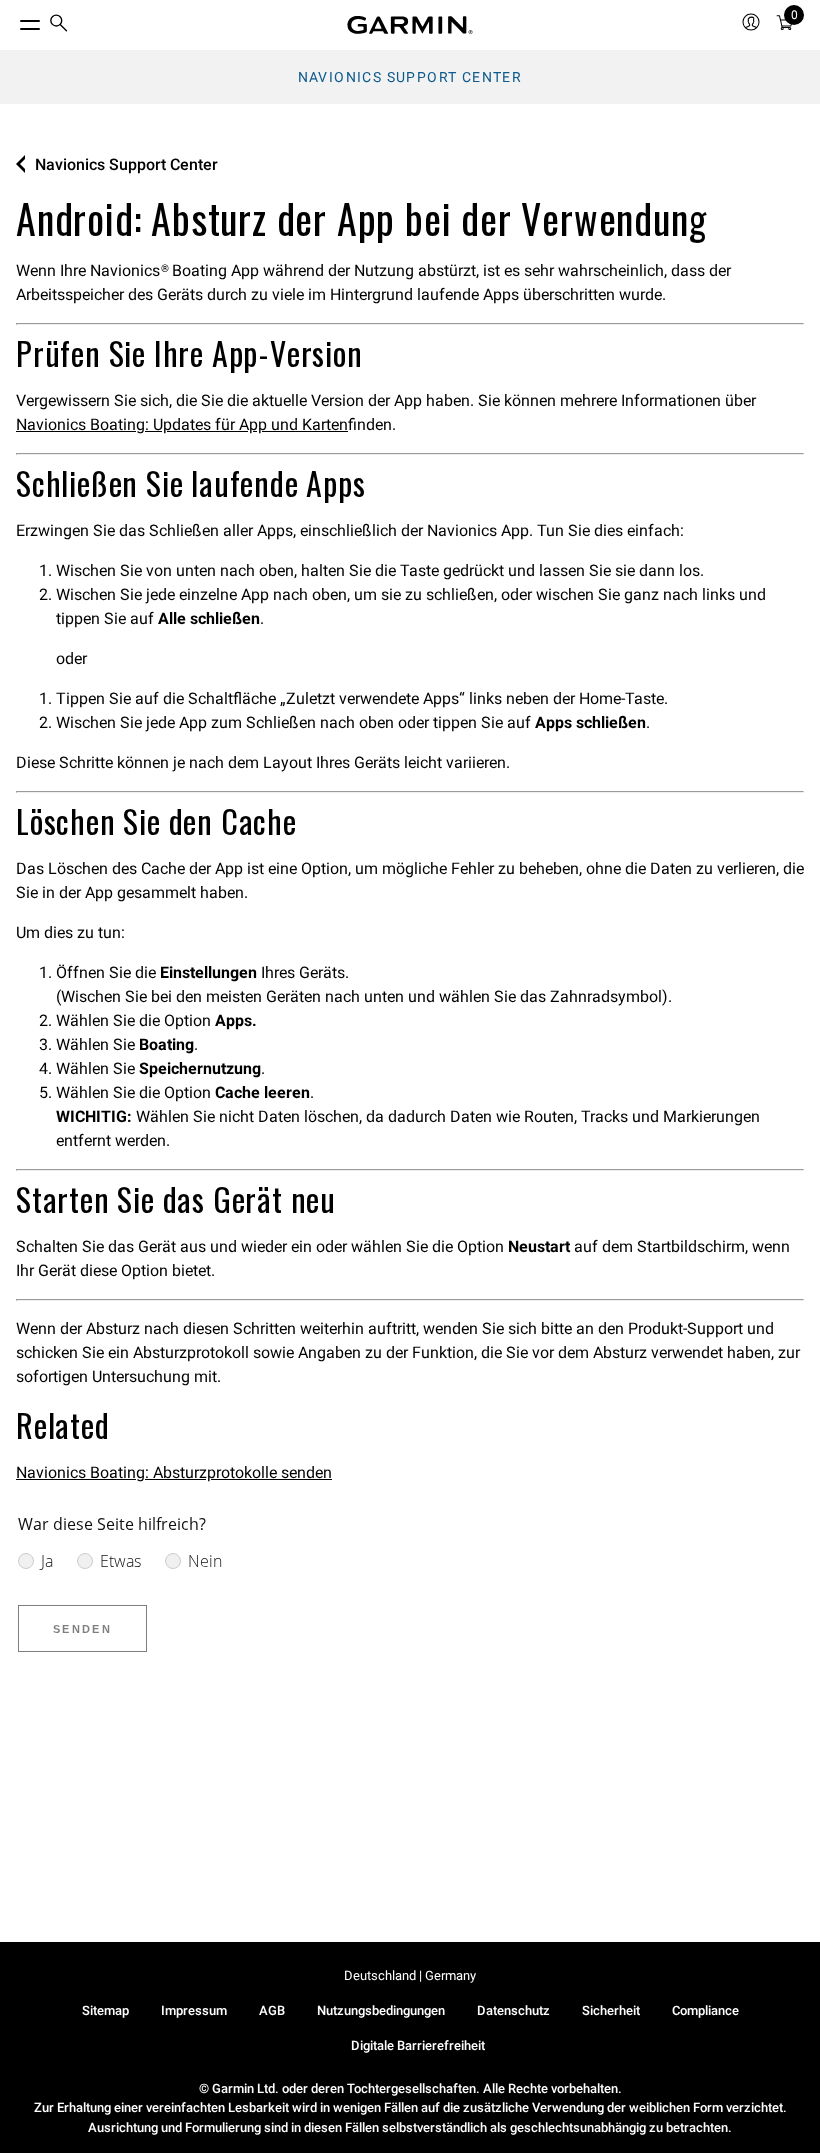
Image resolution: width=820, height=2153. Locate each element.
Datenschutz (513, 2010)
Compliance (705, 2010)
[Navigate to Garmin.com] (410, 25)
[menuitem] (59, 25)
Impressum (194, 2010)
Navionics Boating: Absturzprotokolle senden (174, 1472)
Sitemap (105, 2010)
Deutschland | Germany (410, 1975)
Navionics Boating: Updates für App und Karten (182, 424)
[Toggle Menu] (12, 20)
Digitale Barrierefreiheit (418, 2045)
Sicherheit (611, 2010)
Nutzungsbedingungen (381, 2010)
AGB (272, 2010)
